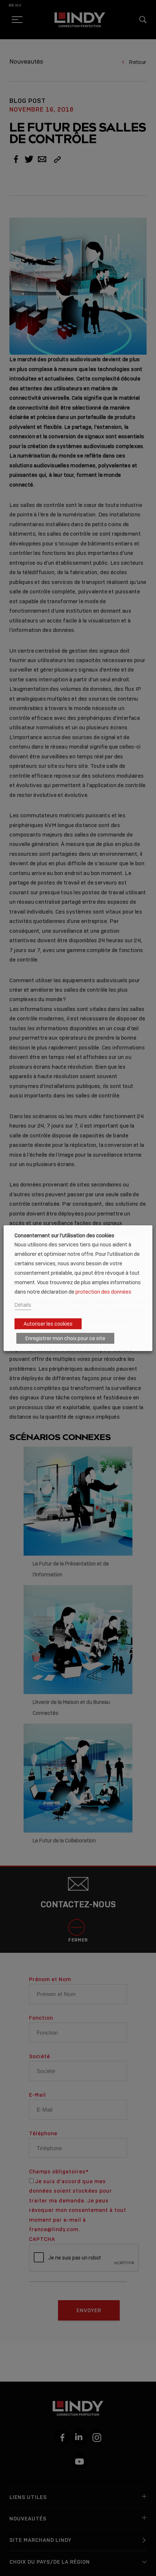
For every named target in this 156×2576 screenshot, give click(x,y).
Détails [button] (23, 1305)
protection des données (103, 1292)
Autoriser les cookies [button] (48, 1324)
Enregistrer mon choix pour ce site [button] (65, 1338)
